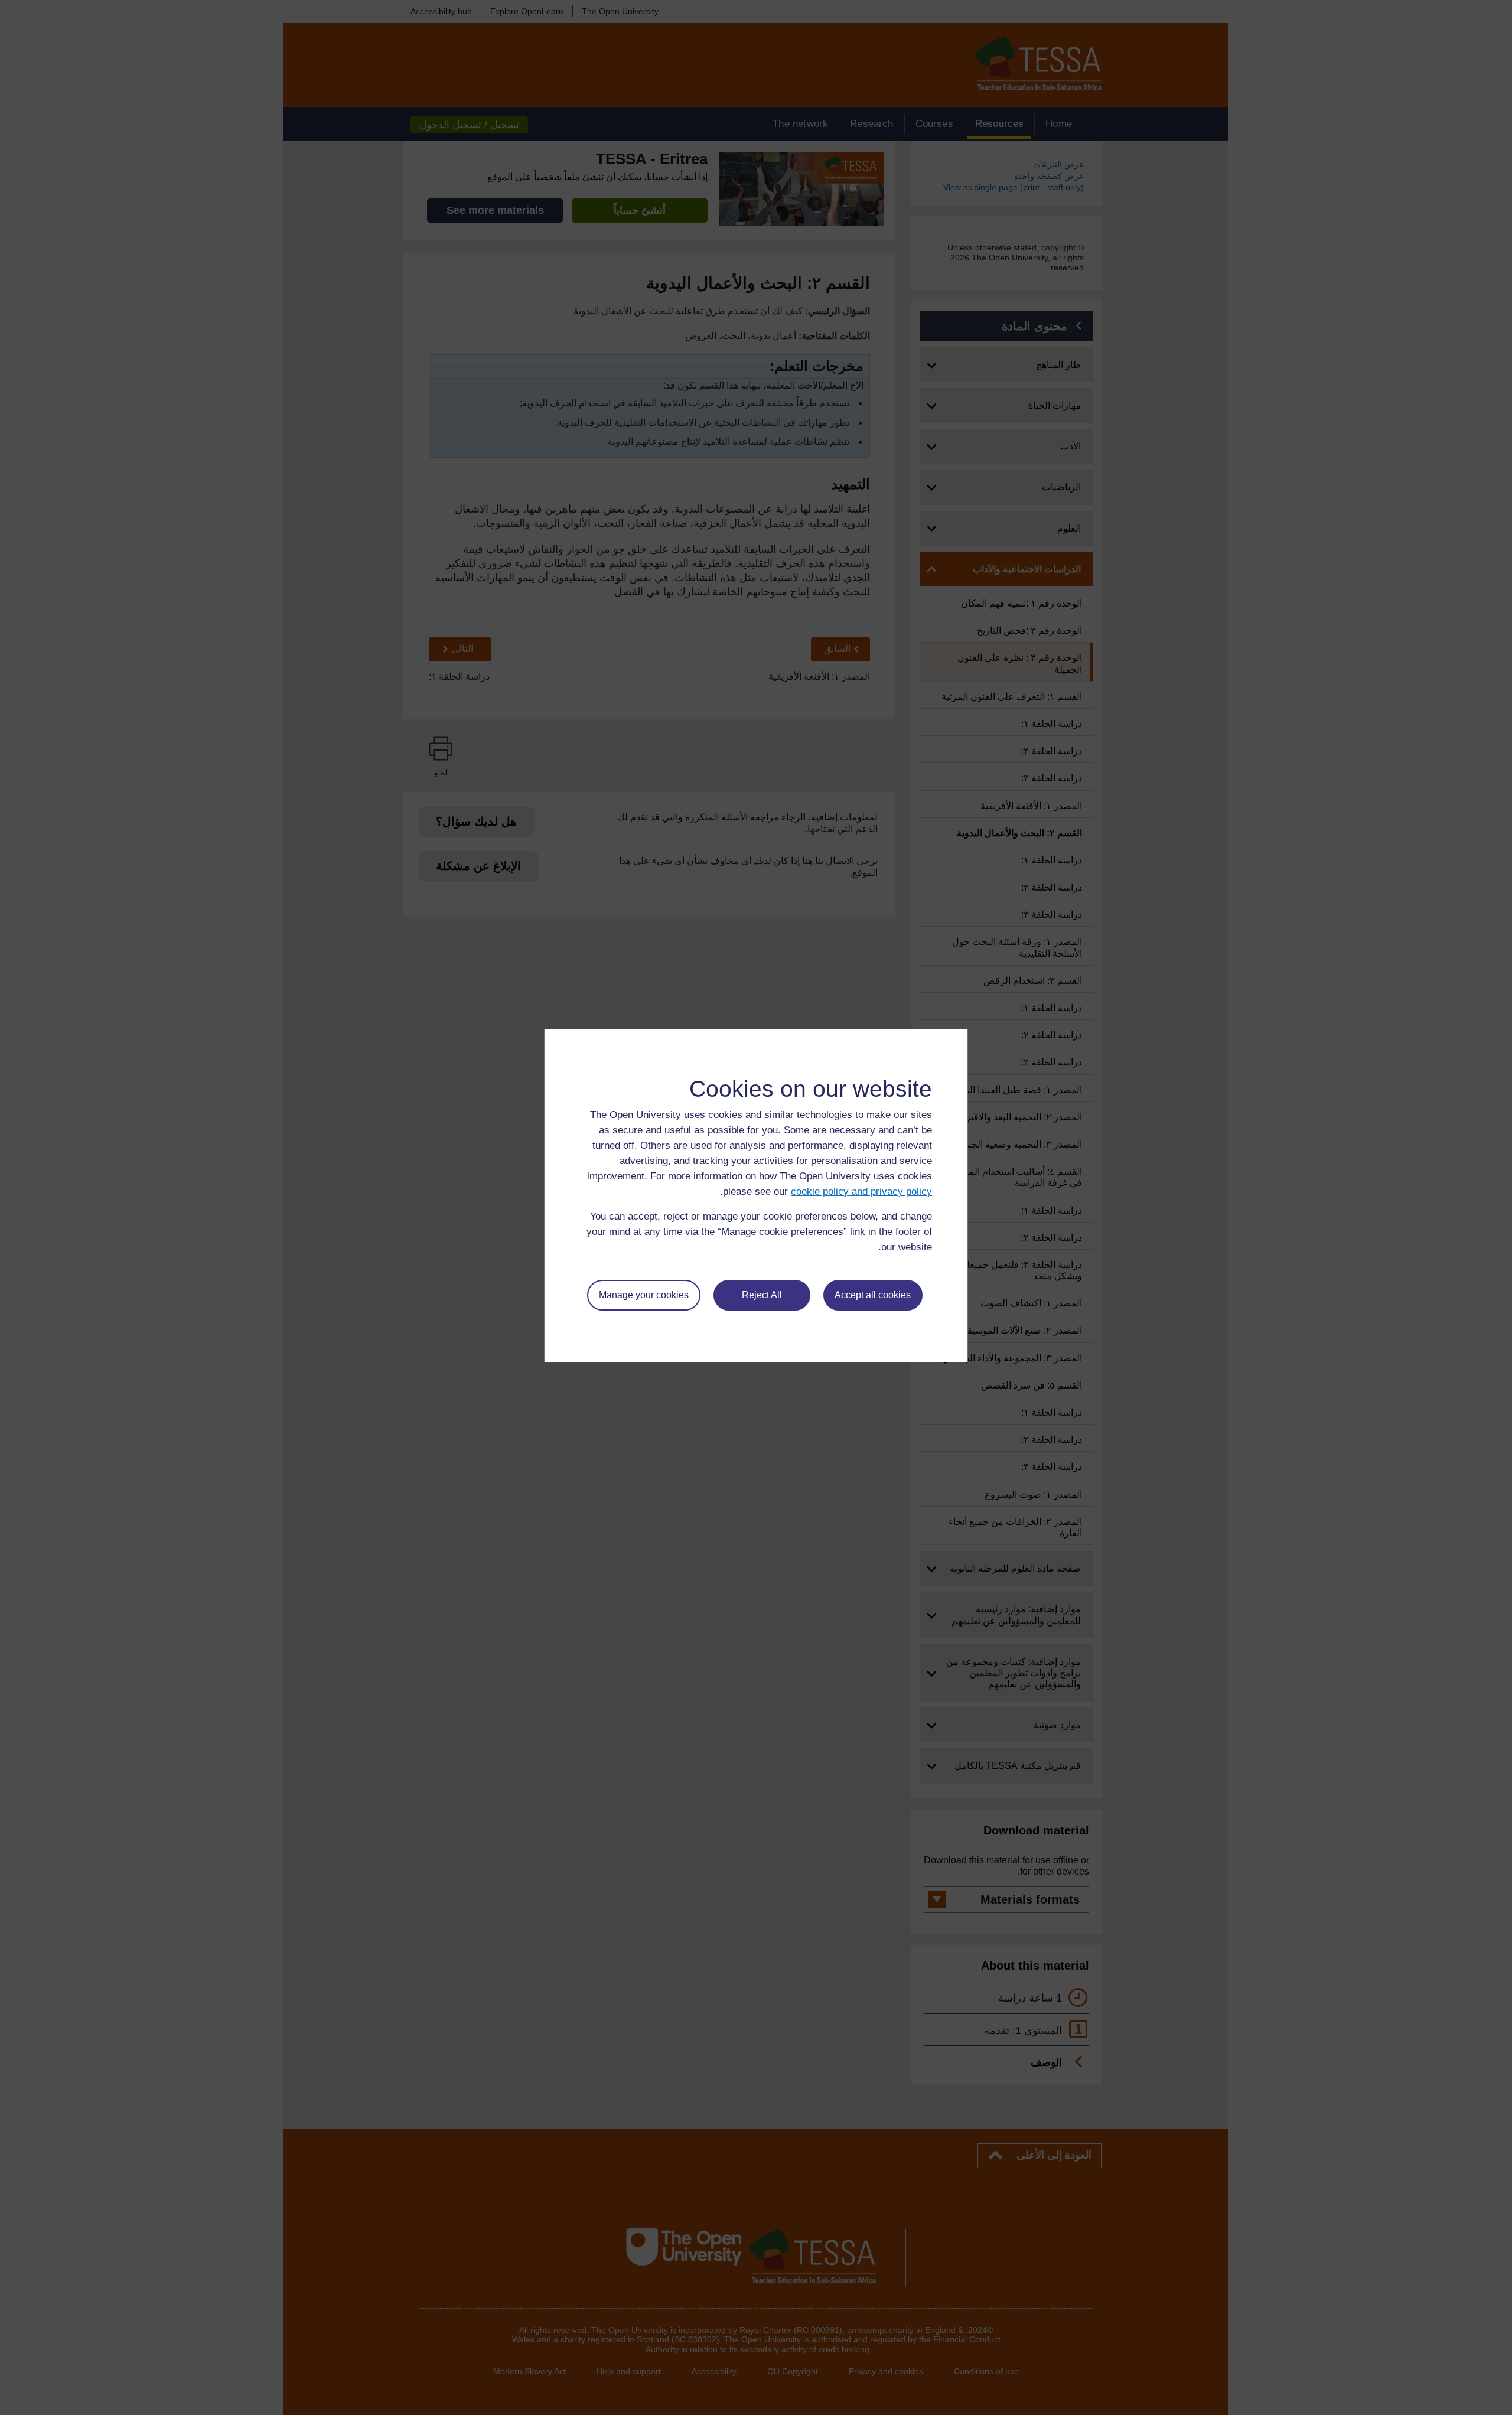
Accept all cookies (873, 1295)
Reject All (762, 1295)
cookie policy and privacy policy (861, 1192)
